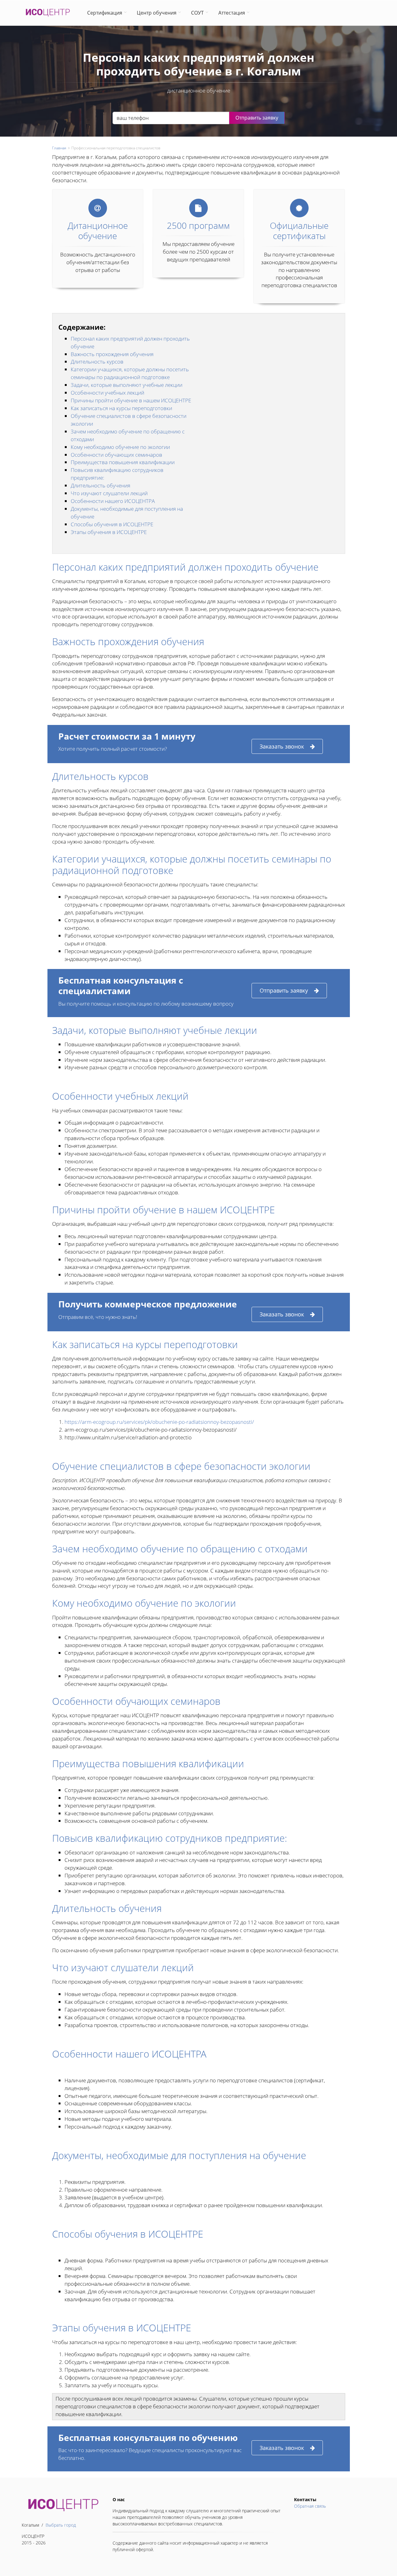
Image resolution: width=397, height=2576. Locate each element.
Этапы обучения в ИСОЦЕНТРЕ (109, 532)
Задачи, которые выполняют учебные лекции (127, 385)
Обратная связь (310, 2506)
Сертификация (105, 13)
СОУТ (197, 13)
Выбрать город (61, 2525)
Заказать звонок (282, 746)
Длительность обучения (100, 485)
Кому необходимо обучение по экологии (120, 447)
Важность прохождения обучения (112, 354)
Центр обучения (157, 13)
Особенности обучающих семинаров (116, 455)
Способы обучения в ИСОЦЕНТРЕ (112, 524)
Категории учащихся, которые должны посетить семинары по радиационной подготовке (130, 373)
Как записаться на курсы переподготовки (121, 408)
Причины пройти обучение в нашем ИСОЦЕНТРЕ (131, 400)
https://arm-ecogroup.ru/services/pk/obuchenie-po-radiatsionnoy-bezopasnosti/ (159, 1422)
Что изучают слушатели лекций (109, 493)
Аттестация (232, 13)
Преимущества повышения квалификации (123, 462)
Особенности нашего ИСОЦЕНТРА (113, 501)
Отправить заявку (284, 990)
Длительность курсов (98, 362)
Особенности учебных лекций (107, 393)
